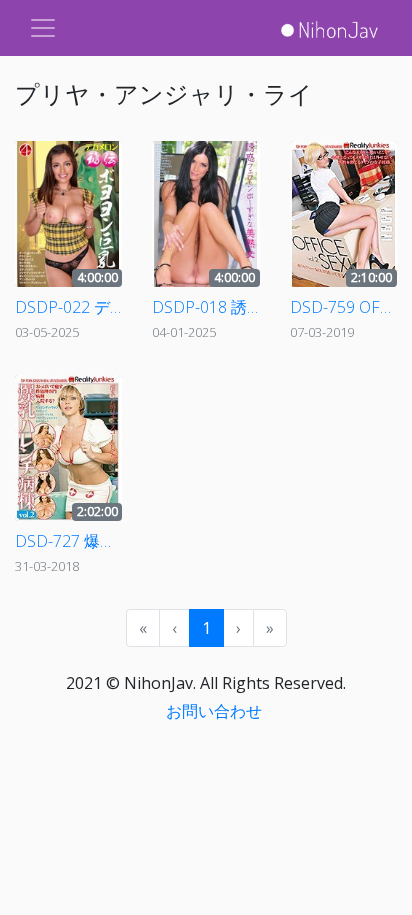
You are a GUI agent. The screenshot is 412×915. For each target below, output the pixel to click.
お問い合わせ (214, 711)
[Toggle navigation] (43, 28)
